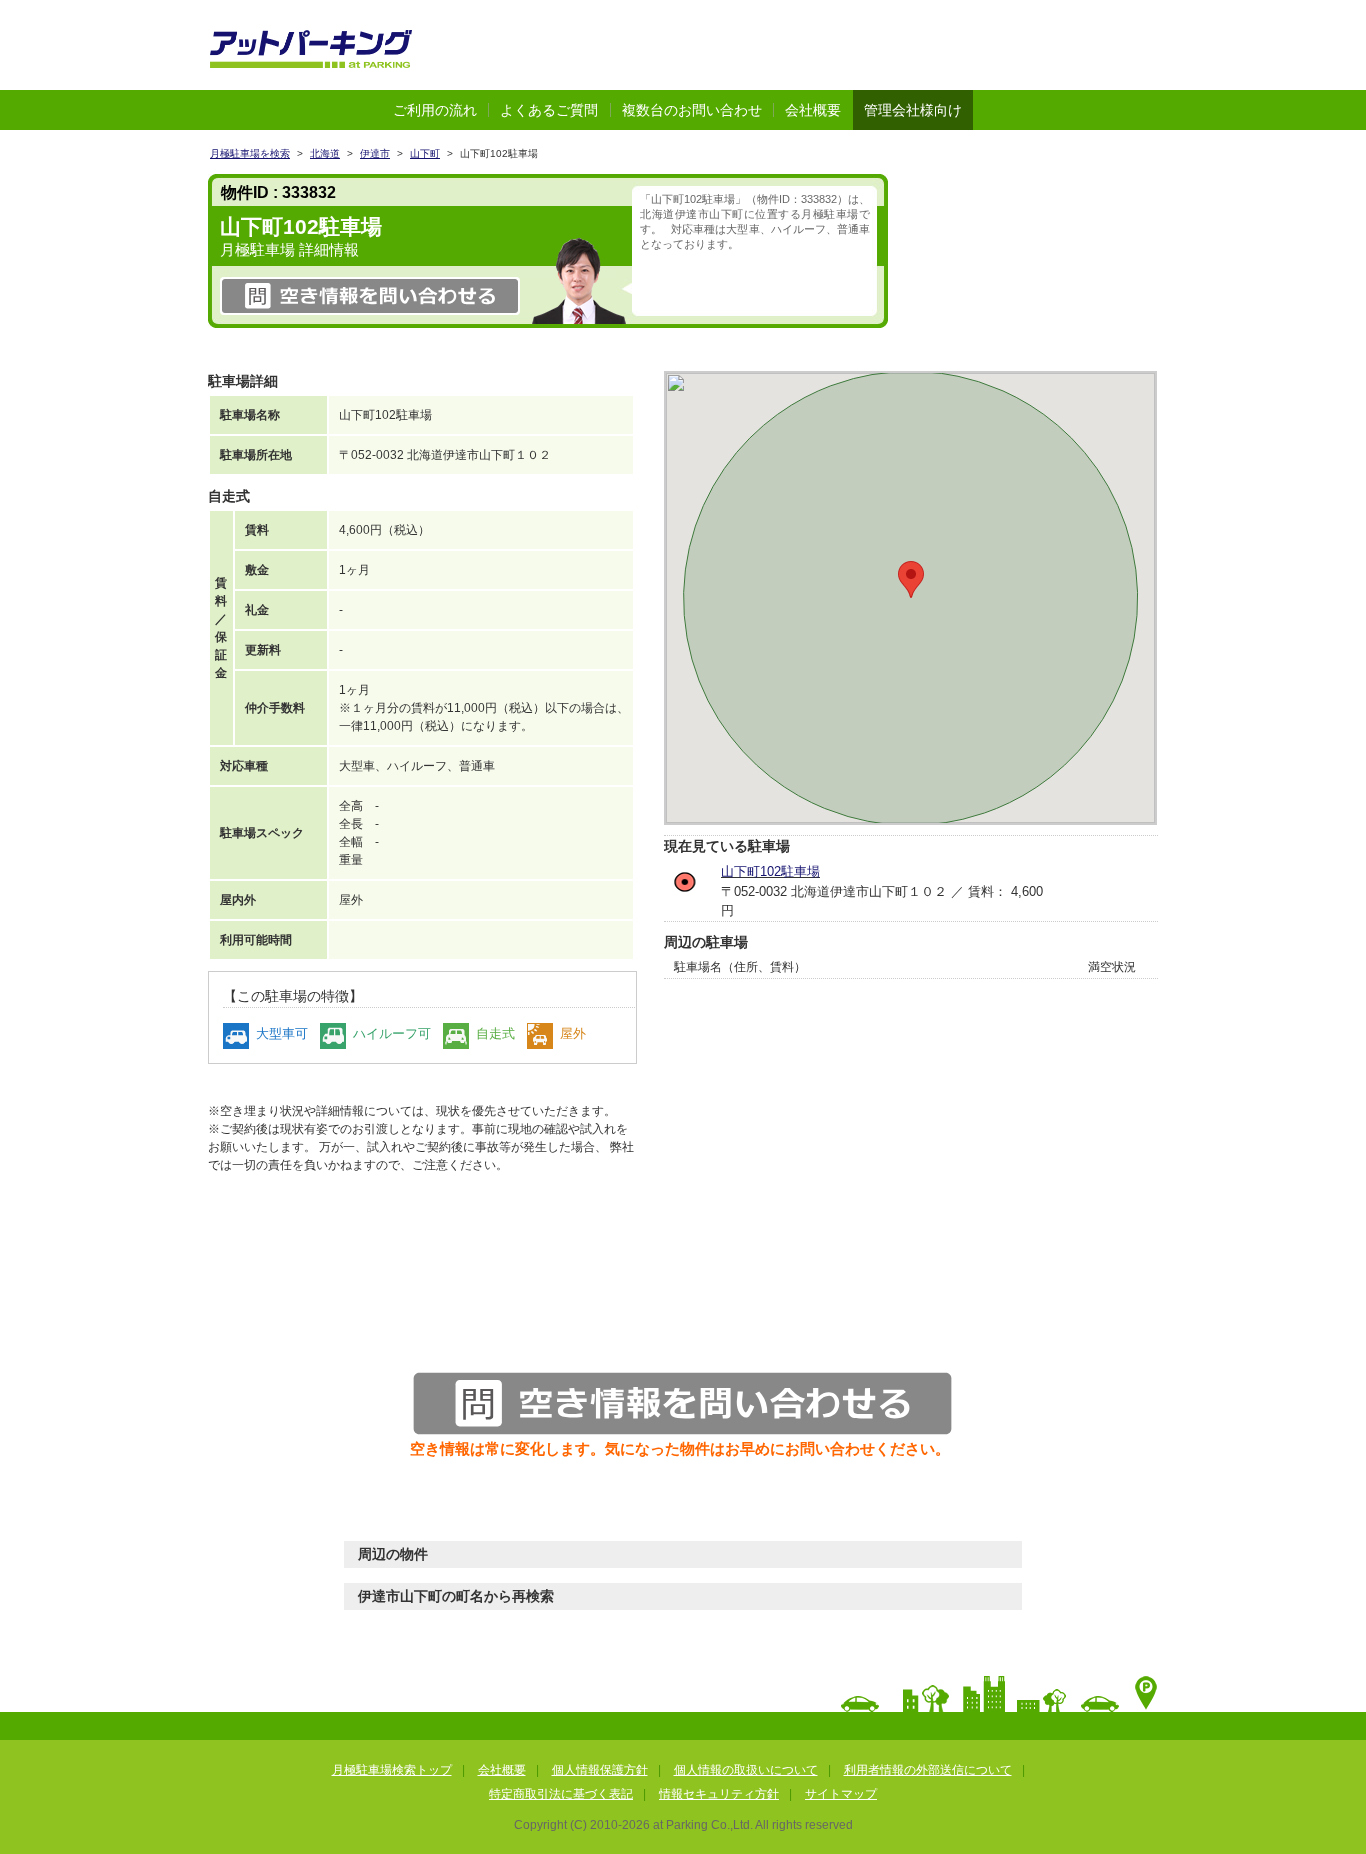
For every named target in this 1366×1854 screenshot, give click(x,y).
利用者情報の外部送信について (928, 1770)
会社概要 (813, 110)
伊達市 (375, 153)
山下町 (425, 153)
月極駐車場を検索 (250, 153)
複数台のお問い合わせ (692, 110)
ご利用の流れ (435, 110)
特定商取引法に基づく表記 (561, 1794)
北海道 (325, 153)
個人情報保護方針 (600, 1770)
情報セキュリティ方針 (719, 1794)
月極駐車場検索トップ (392, 1770)
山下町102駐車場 (770, 871)
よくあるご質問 (549, 110)
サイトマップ (841, 1794)
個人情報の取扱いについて (746, 1770)
